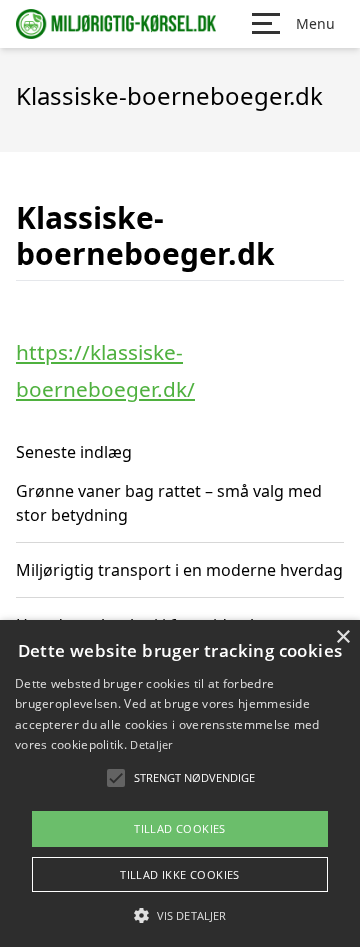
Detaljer (151, 744)
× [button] (342, 637)
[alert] (180, 783)
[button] (180, 915)
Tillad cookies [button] (180, 828)
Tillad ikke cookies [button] (180, 874)
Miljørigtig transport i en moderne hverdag (179, 570)
